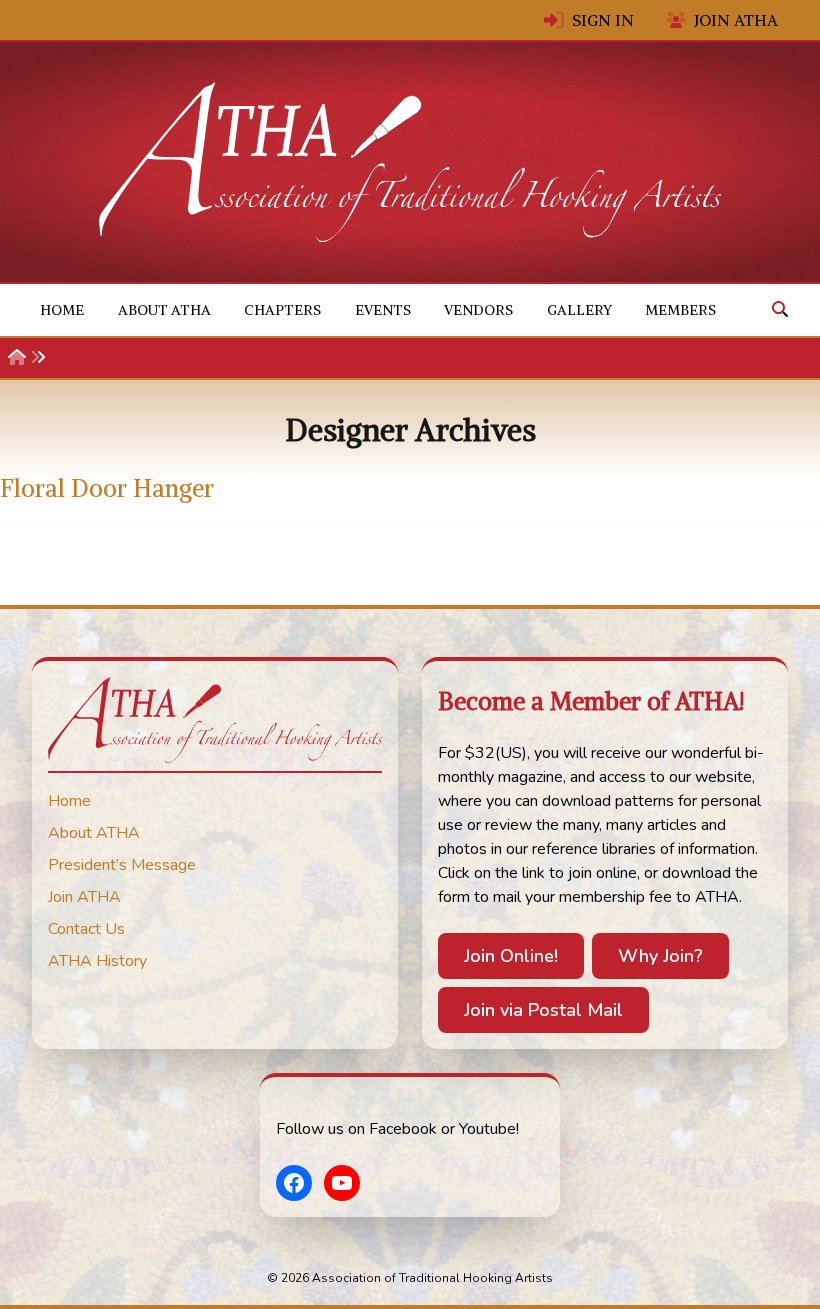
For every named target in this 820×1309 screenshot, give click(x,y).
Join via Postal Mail (543, 1010)
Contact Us (86, 929)
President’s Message (122, 865)
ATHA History (97, 961)
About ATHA (164, 310)
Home (62, 310)
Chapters (282, 310)
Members (680, 310)
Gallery (579, 310)
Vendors (478, 310)
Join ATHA (736, 20)
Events (383, 310)
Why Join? (660, 956)
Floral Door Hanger (107, 488)
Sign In (603, 20)
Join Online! (511, 956)
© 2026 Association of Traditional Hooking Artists (410, 1278)
